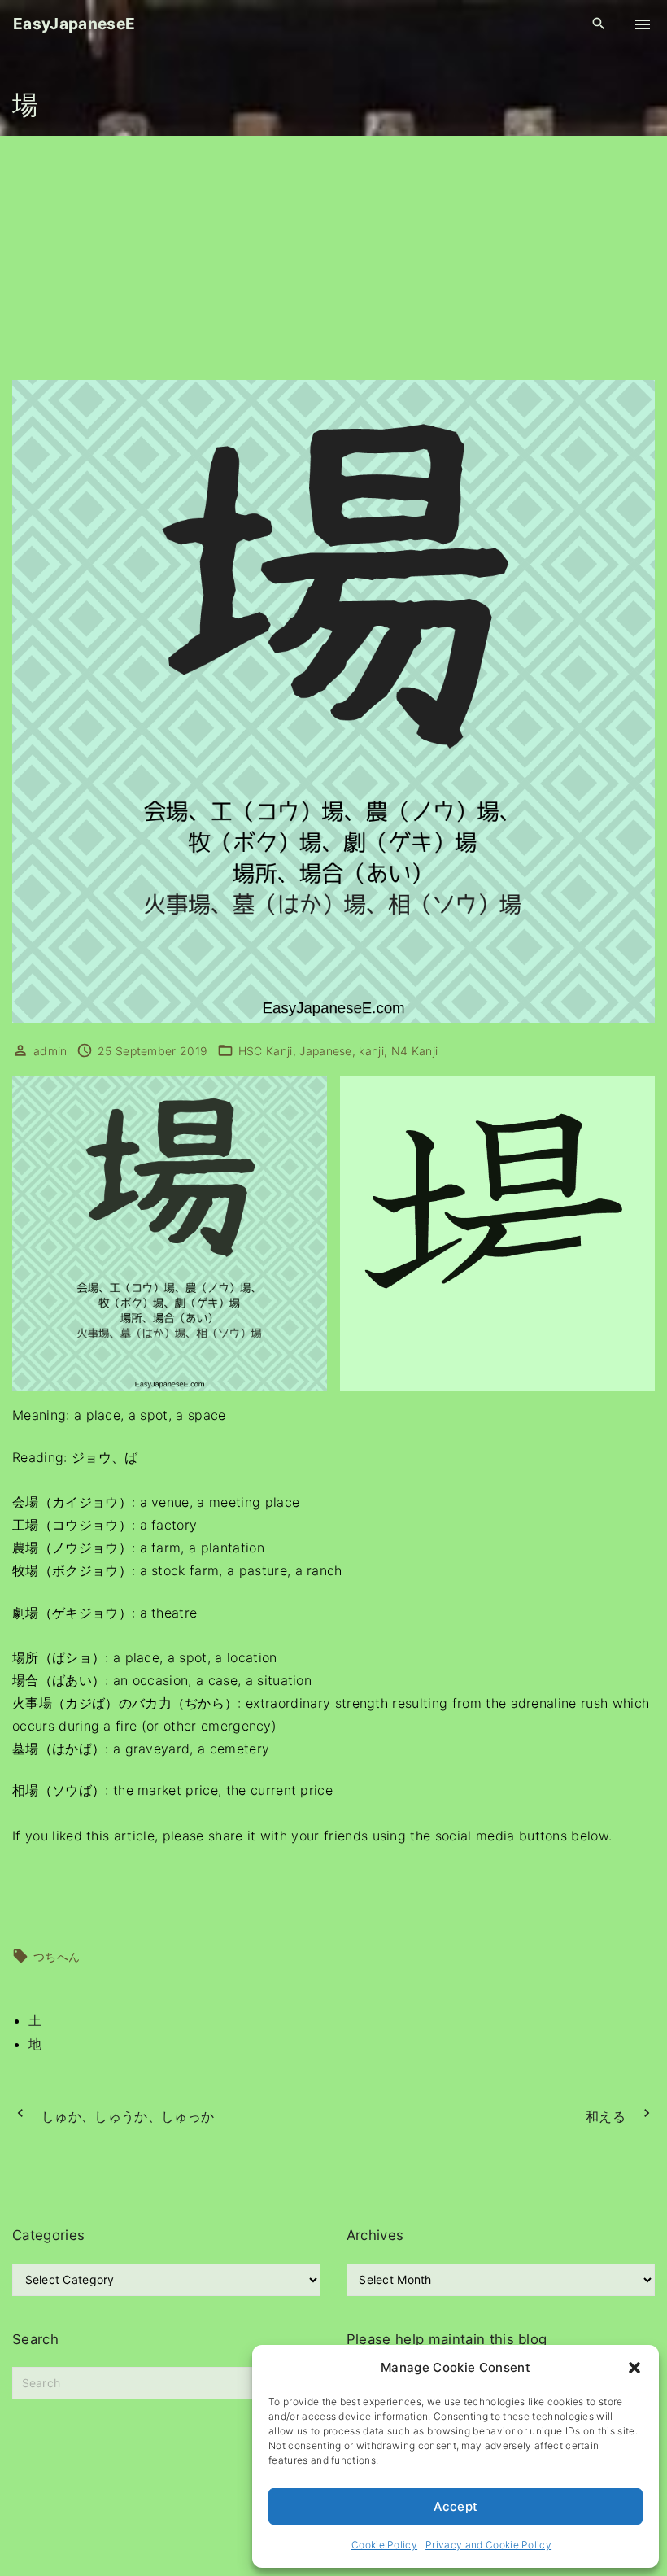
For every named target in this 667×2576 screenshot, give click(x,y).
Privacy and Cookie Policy (488, 2545)
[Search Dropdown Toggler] (599, 24)
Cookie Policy (384, 2545)
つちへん (57, 1956)
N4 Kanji (415, 1051)
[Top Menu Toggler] (643, 24)
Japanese (326, 1051)
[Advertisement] (333, 258)
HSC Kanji (266, 1051)
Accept (456, 2506)
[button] (634, 2368)
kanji (371, 1051)
